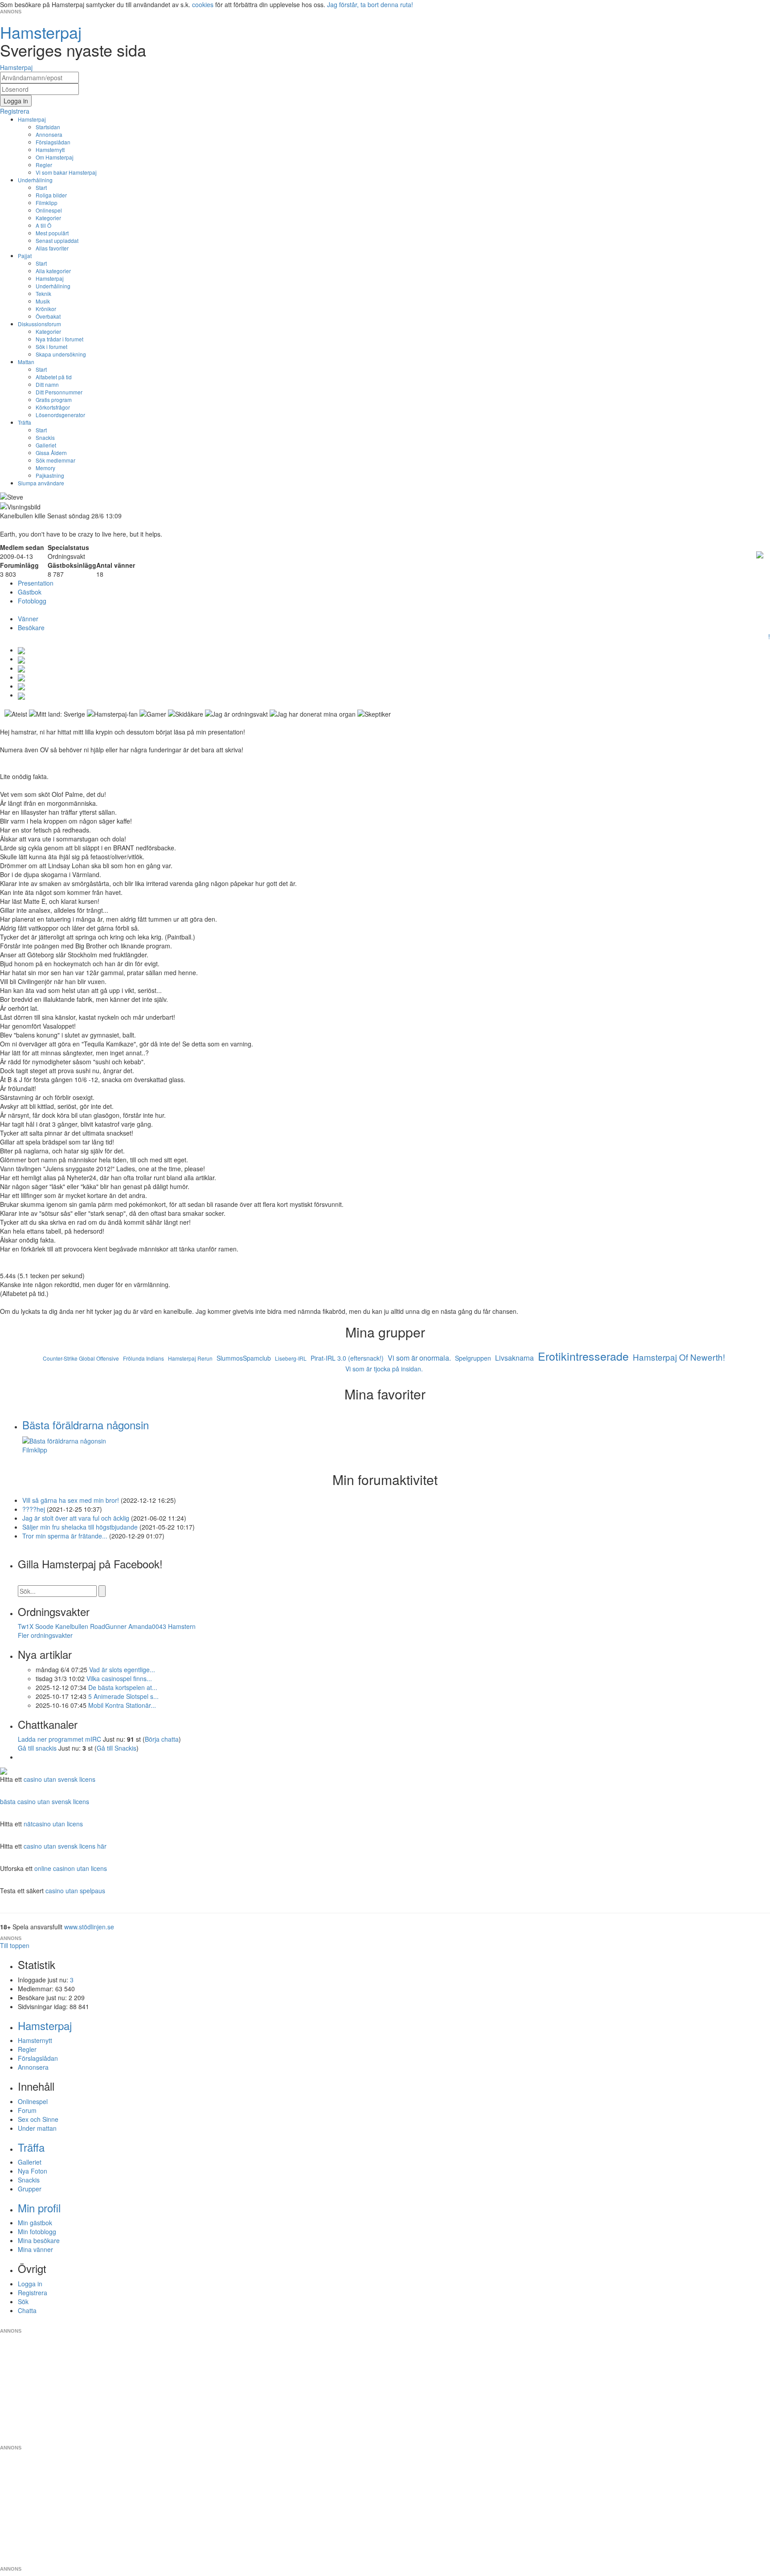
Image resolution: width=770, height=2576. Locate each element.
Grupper (30, 2189)
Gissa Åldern (51, 453)
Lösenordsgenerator (60, 415)
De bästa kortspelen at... (123, 1687)
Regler (44, 165)
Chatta (27, 2310)
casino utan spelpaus (75, 1891)
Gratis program (54, 400)
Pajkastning (50, 475)
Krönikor (46, 309)
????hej (35, 1509)
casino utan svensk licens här (65, 1846)
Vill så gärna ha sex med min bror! (71, 1500)
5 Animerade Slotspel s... (123, 1696)
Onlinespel (49, 210)
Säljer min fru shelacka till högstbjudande (80, 1527)
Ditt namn (47, 384)
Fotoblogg (32, 601)
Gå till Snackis (117, 1748)
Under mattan (37, 2128)
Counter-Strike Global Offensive (81, 1358)
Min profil (39, 2208)
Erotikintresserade (583, 1356)
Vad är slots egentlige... (122, 1669)
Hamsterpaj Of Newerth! (679, 1357)
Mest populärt (52, 233)
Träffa (25, 422)
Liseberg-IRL (291, 1358)
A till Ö (43, 225)
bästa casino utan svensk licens (45, 1801)
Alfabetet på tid (54, 377)
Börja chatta (162, 1739)
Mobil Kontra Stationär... (122, 1705)
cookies (203, 4)
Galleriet (46, 445)
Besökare (31, 628)
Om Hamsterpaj (55, 157)
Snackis (45, 437)
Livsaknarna (514, 1358)
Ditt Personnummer (59, 392)
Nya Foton (33, 2171)
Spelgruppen (473, 1358)
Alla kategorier (53, 271)
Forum (27, 2110)
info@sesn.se (466, 2324)
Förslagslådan (53, 142)
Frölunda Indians (143, 1358)
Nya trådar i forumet (59, 339)
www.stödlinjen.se (89, 1927)
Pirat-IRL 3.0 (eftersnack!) (347, 1358)
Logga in (30, 2284)
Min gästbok (35, 2223)
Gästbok (30, 592)
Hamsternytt (50, 150)
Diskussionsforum (39, 324)
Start (41, 187)
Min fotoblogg (37, 2231)
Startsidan (48, 127)
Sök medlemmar (55, 460)
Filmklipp (47, 203)
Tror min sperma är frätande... (65, 1536)
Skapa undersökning (61, 354)
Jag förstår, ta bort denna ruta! (370, 4)
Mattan (26, 362)
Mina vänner (35, 2249)
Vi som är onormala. (419, 1358)
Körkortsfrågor (53, 407)
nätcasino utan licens (53, 1824)
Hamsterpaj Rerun (190, 1358)
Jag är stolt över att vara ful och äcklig (76, 1518)
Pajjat (25, 256)
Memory (45, 468)
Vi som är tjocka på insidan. (384, 1369)
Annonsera (49, 134)
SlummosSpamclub (244, 1358)
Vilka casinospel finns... (119, 1678)
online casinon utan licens (71, 1868)
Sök (23, 2301)
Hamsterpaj (32, 119)
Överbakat (48, 316)
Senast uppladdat (57, 240)
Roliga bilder (51, 195)
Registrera (33, 2293)
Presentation (36, 583)
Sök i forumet (51, 347)
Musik (43, 301)
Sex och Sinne (38, 2119)
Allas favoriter (52, 248)
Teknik (43, 293)
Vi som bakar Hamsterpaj (66, 172)
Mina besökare (39, 2240)
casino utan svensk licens (59, 1779)
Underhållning (35, 180)
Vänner (28, 619)
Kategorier (48, 218)
